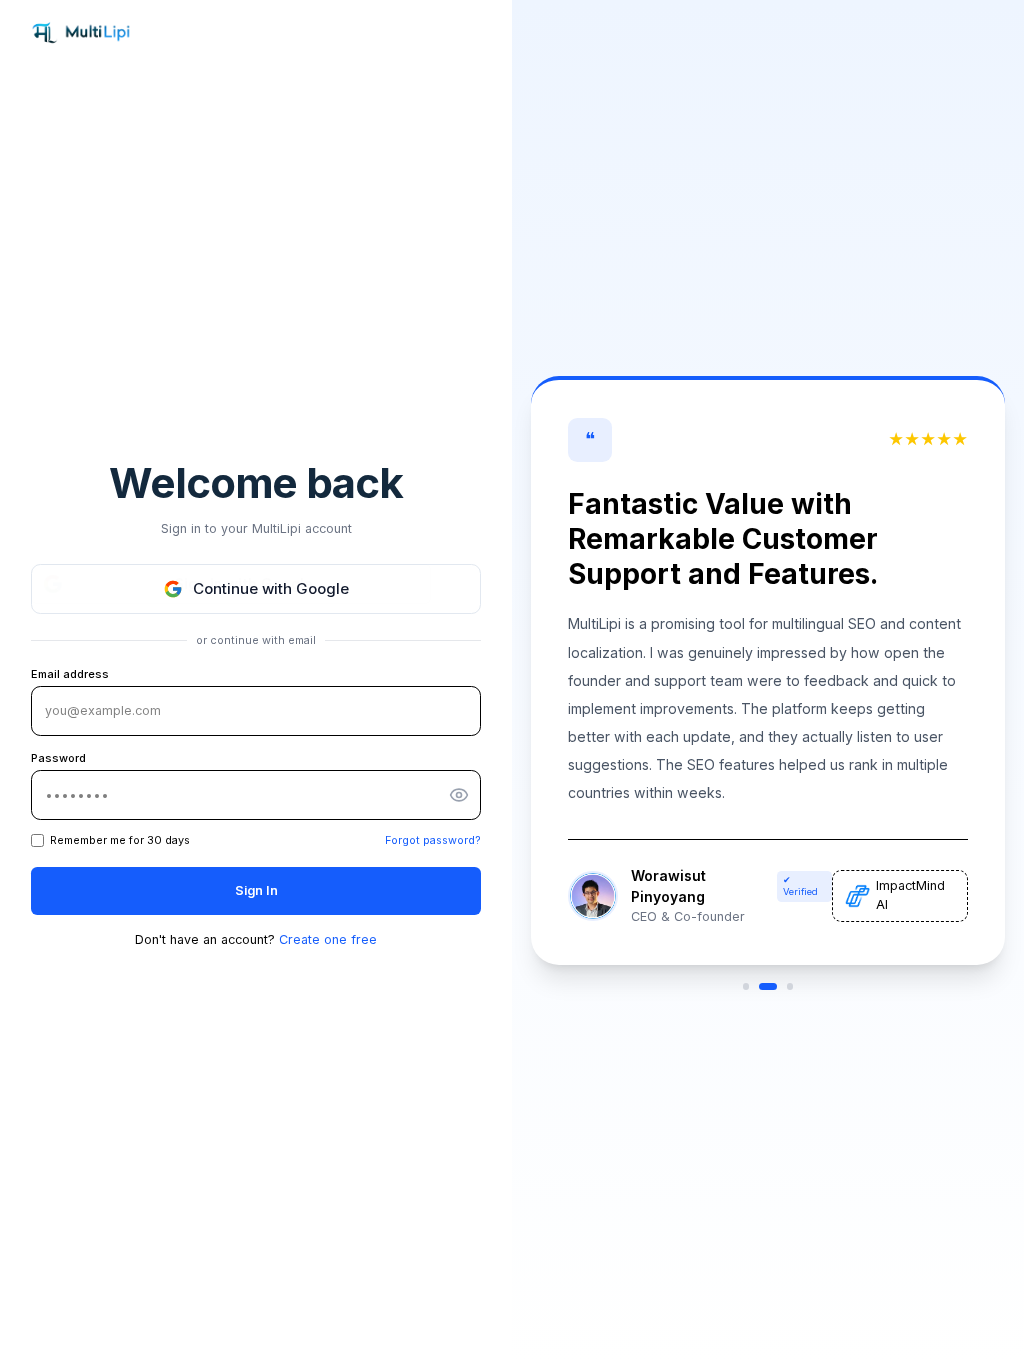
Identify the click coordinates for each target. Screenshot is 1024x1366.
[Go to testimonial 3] (790, 986)
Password (58, 758)
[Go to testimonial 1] (746, 986)
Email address (70, 674)
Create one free (328, 939)
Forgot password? (433, 840)
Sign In (256, 890)
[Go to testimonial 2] (768, 986)
